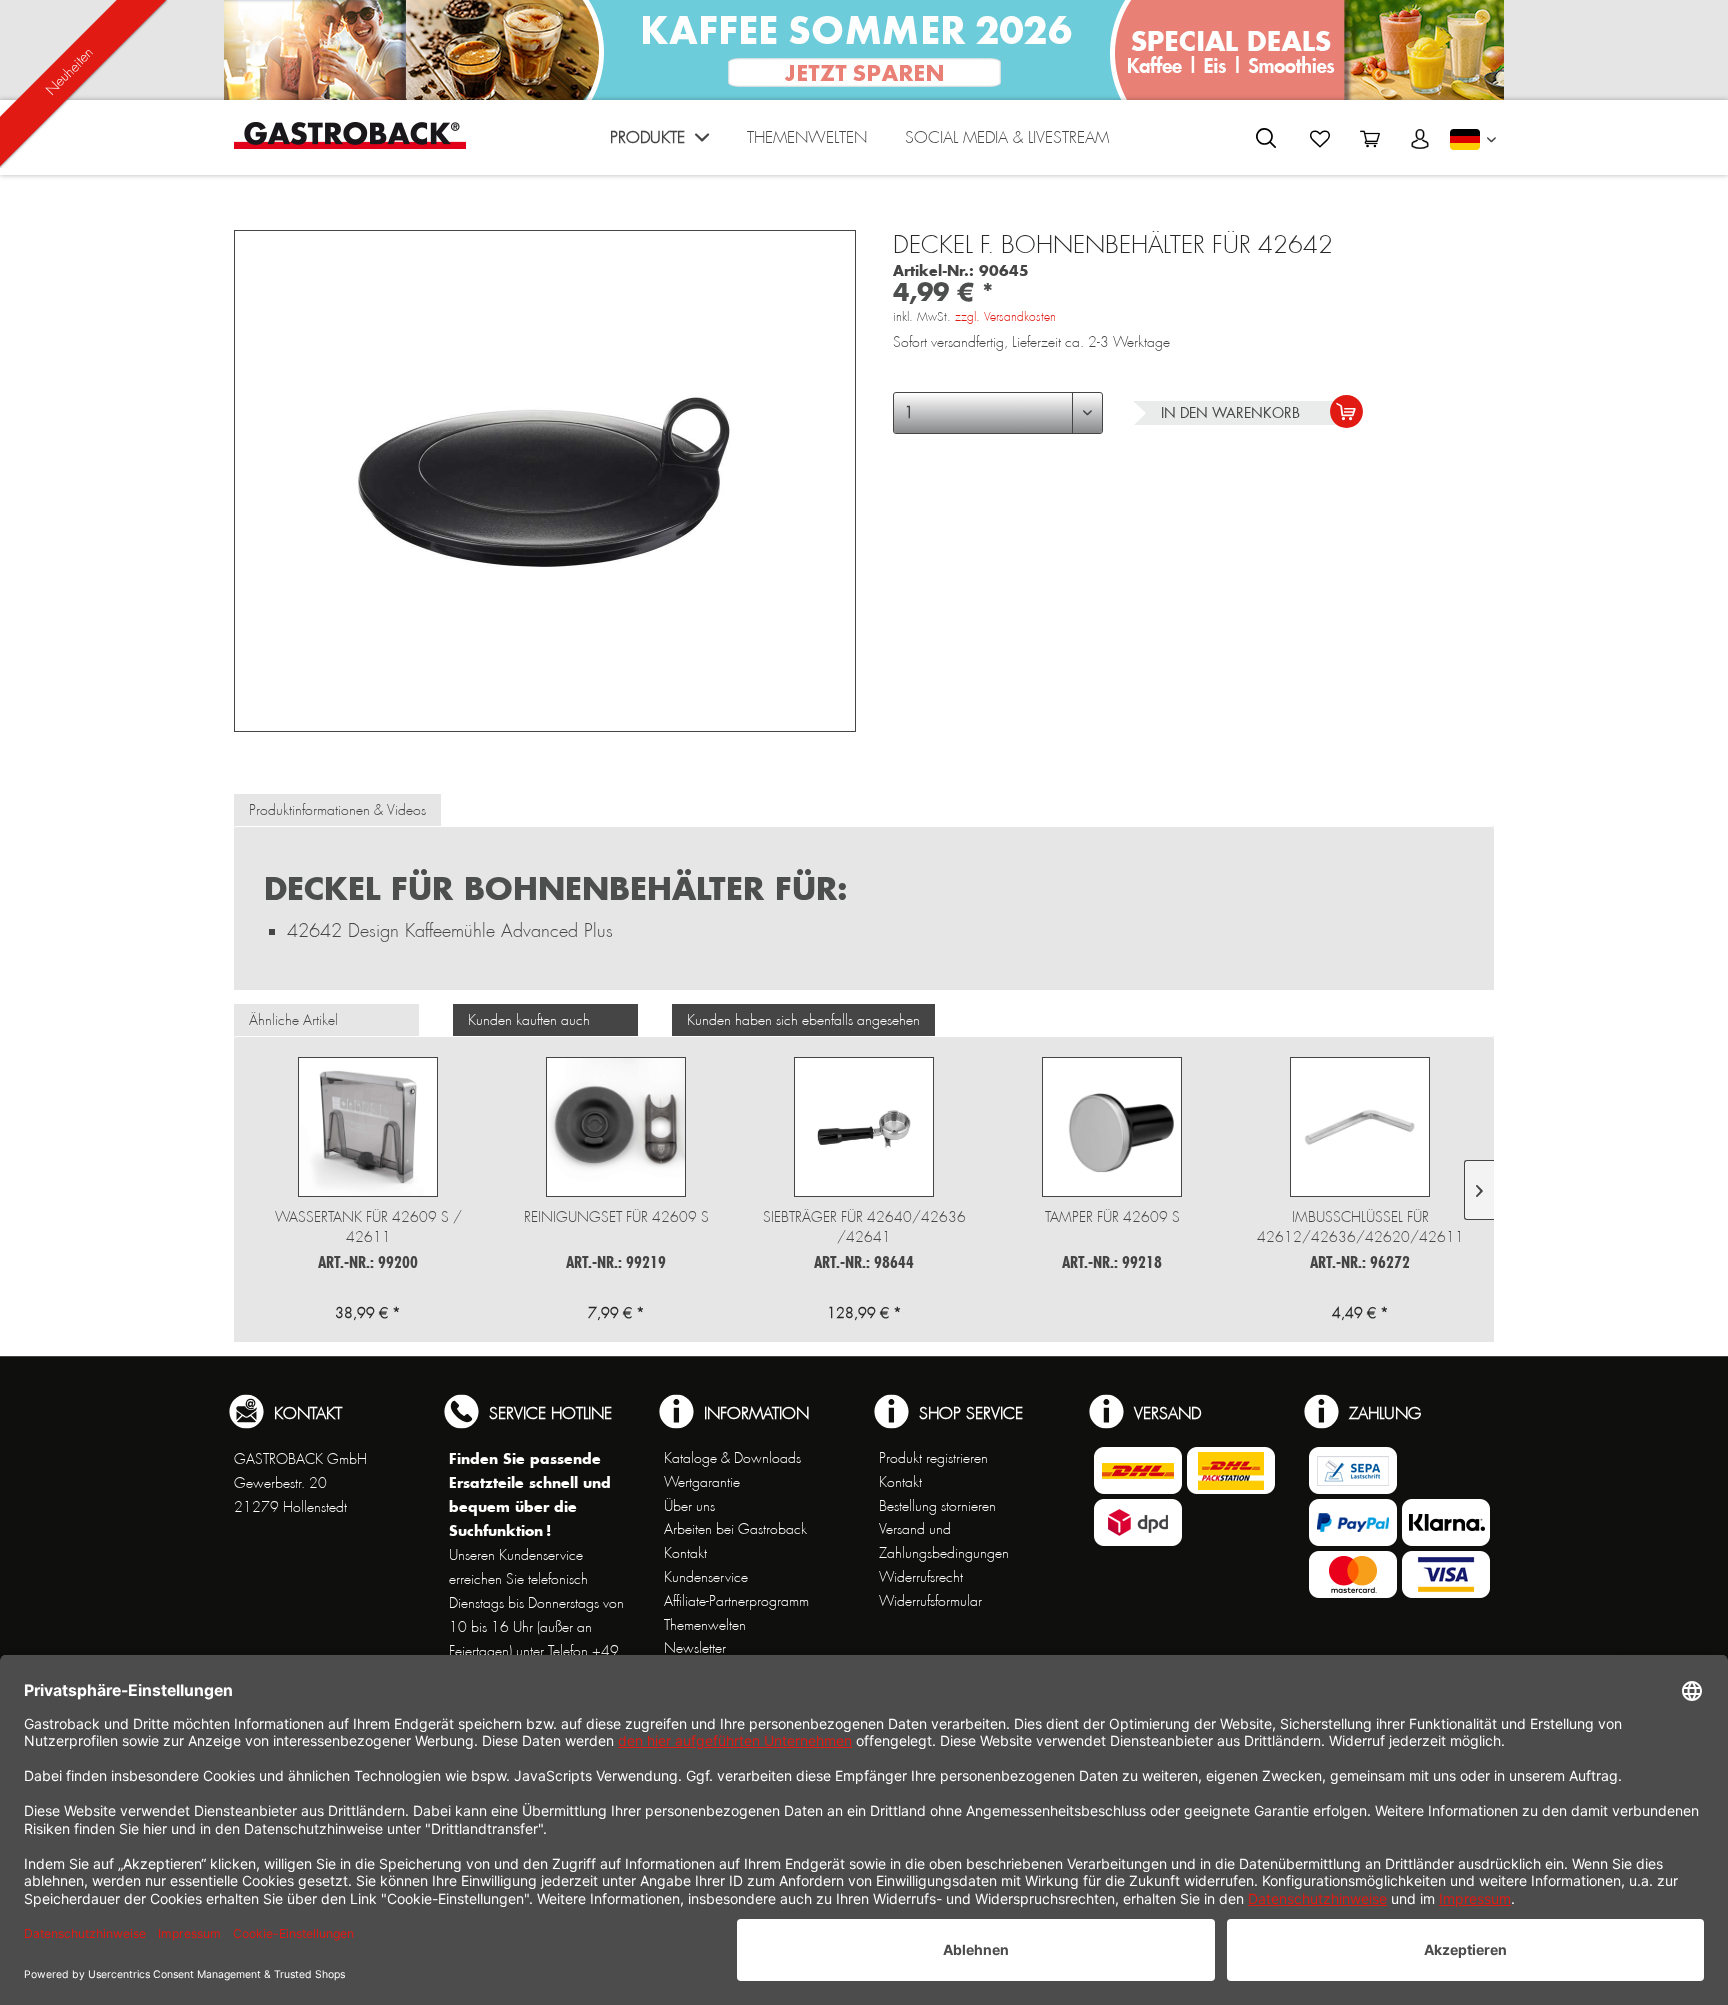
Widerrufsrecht (921, 1577)
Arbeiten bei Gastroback (735, 1529)
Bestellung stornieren (937, 1506)
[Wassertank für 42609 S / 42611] (368, 1127)
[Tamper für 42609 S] (1112, 1127)
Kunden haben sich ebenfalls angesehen (803, 1020)
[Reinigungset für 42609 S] (616, 1127)
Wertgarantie (702, 1482)
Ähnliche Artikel (293, 1020)
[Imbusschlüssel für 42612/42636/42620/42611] (1360, 1127)
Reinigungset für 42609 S (616, 1217)
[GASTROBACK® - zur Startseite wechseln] (350, 135)
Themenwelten (705, 1625)
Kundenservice (706, 1577)
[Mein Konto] (1420, 139)
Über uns (689, 1506)
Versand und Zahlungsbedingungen (944, 1541)
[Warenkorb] (1370, 139)
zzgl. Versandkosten (1005, 317)
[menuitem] (659, 142)
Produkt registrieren (933, 1458)
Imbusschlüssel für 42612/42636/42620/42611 (1360, 1227)
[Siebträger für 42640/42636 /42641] (864, 1127)
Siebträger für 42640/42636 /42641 (864, 1227)
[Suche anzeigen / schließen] (1266, 138)
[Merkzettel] (1320, 139)
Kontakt (685, 1553)
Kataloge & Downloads (732, 1458)
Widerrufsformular (930, 1601)
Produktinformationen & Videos (337, 810)
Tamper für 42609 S (1112, 1217)
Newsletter (695, 1648)
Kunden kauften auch (529, 1020)
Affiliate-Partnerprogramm (736, 1601)
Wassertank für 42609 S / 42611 (368, 1227)
